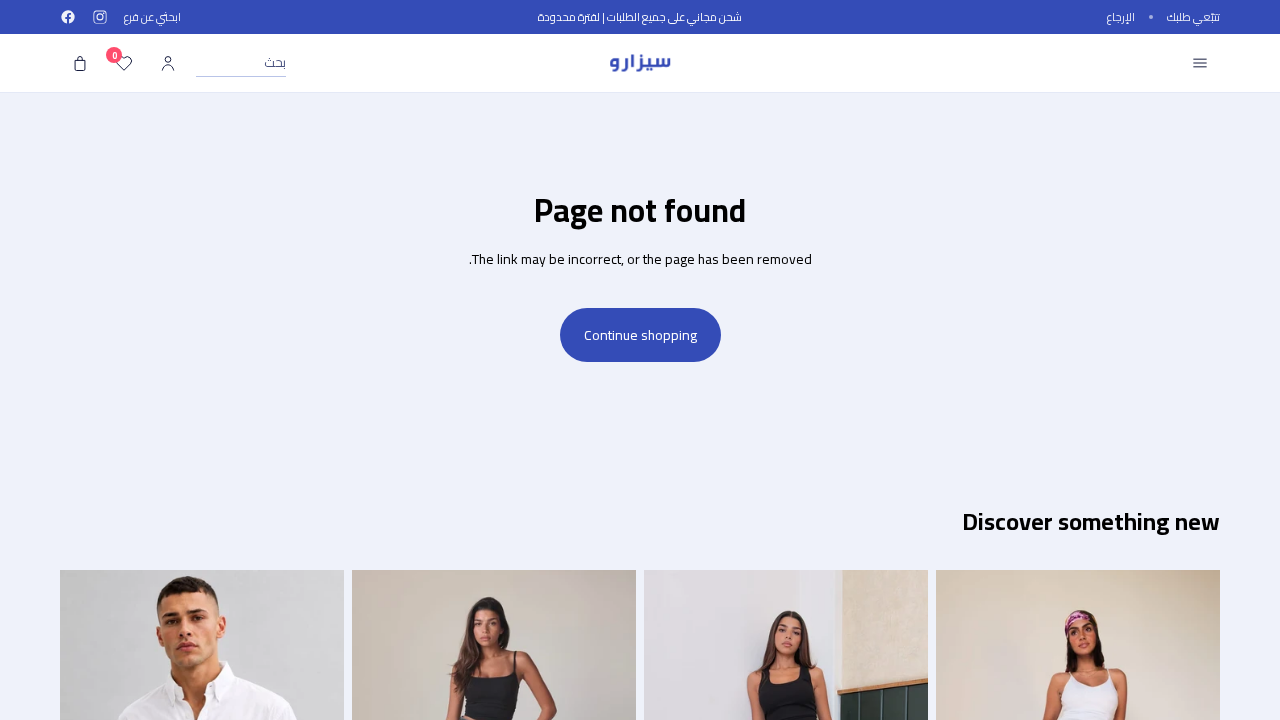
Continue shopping (640, 335)
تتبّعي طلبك (1193, 17)
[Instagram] (100, 17)
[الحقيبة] (80, 63)
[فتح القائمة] (1200, 63)
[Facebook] (68, 17)
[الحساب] (168, 63)
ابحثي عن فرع (152, 17)
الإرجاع (1121, 17)
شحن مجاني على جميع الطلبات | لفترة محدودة (640, 17)
